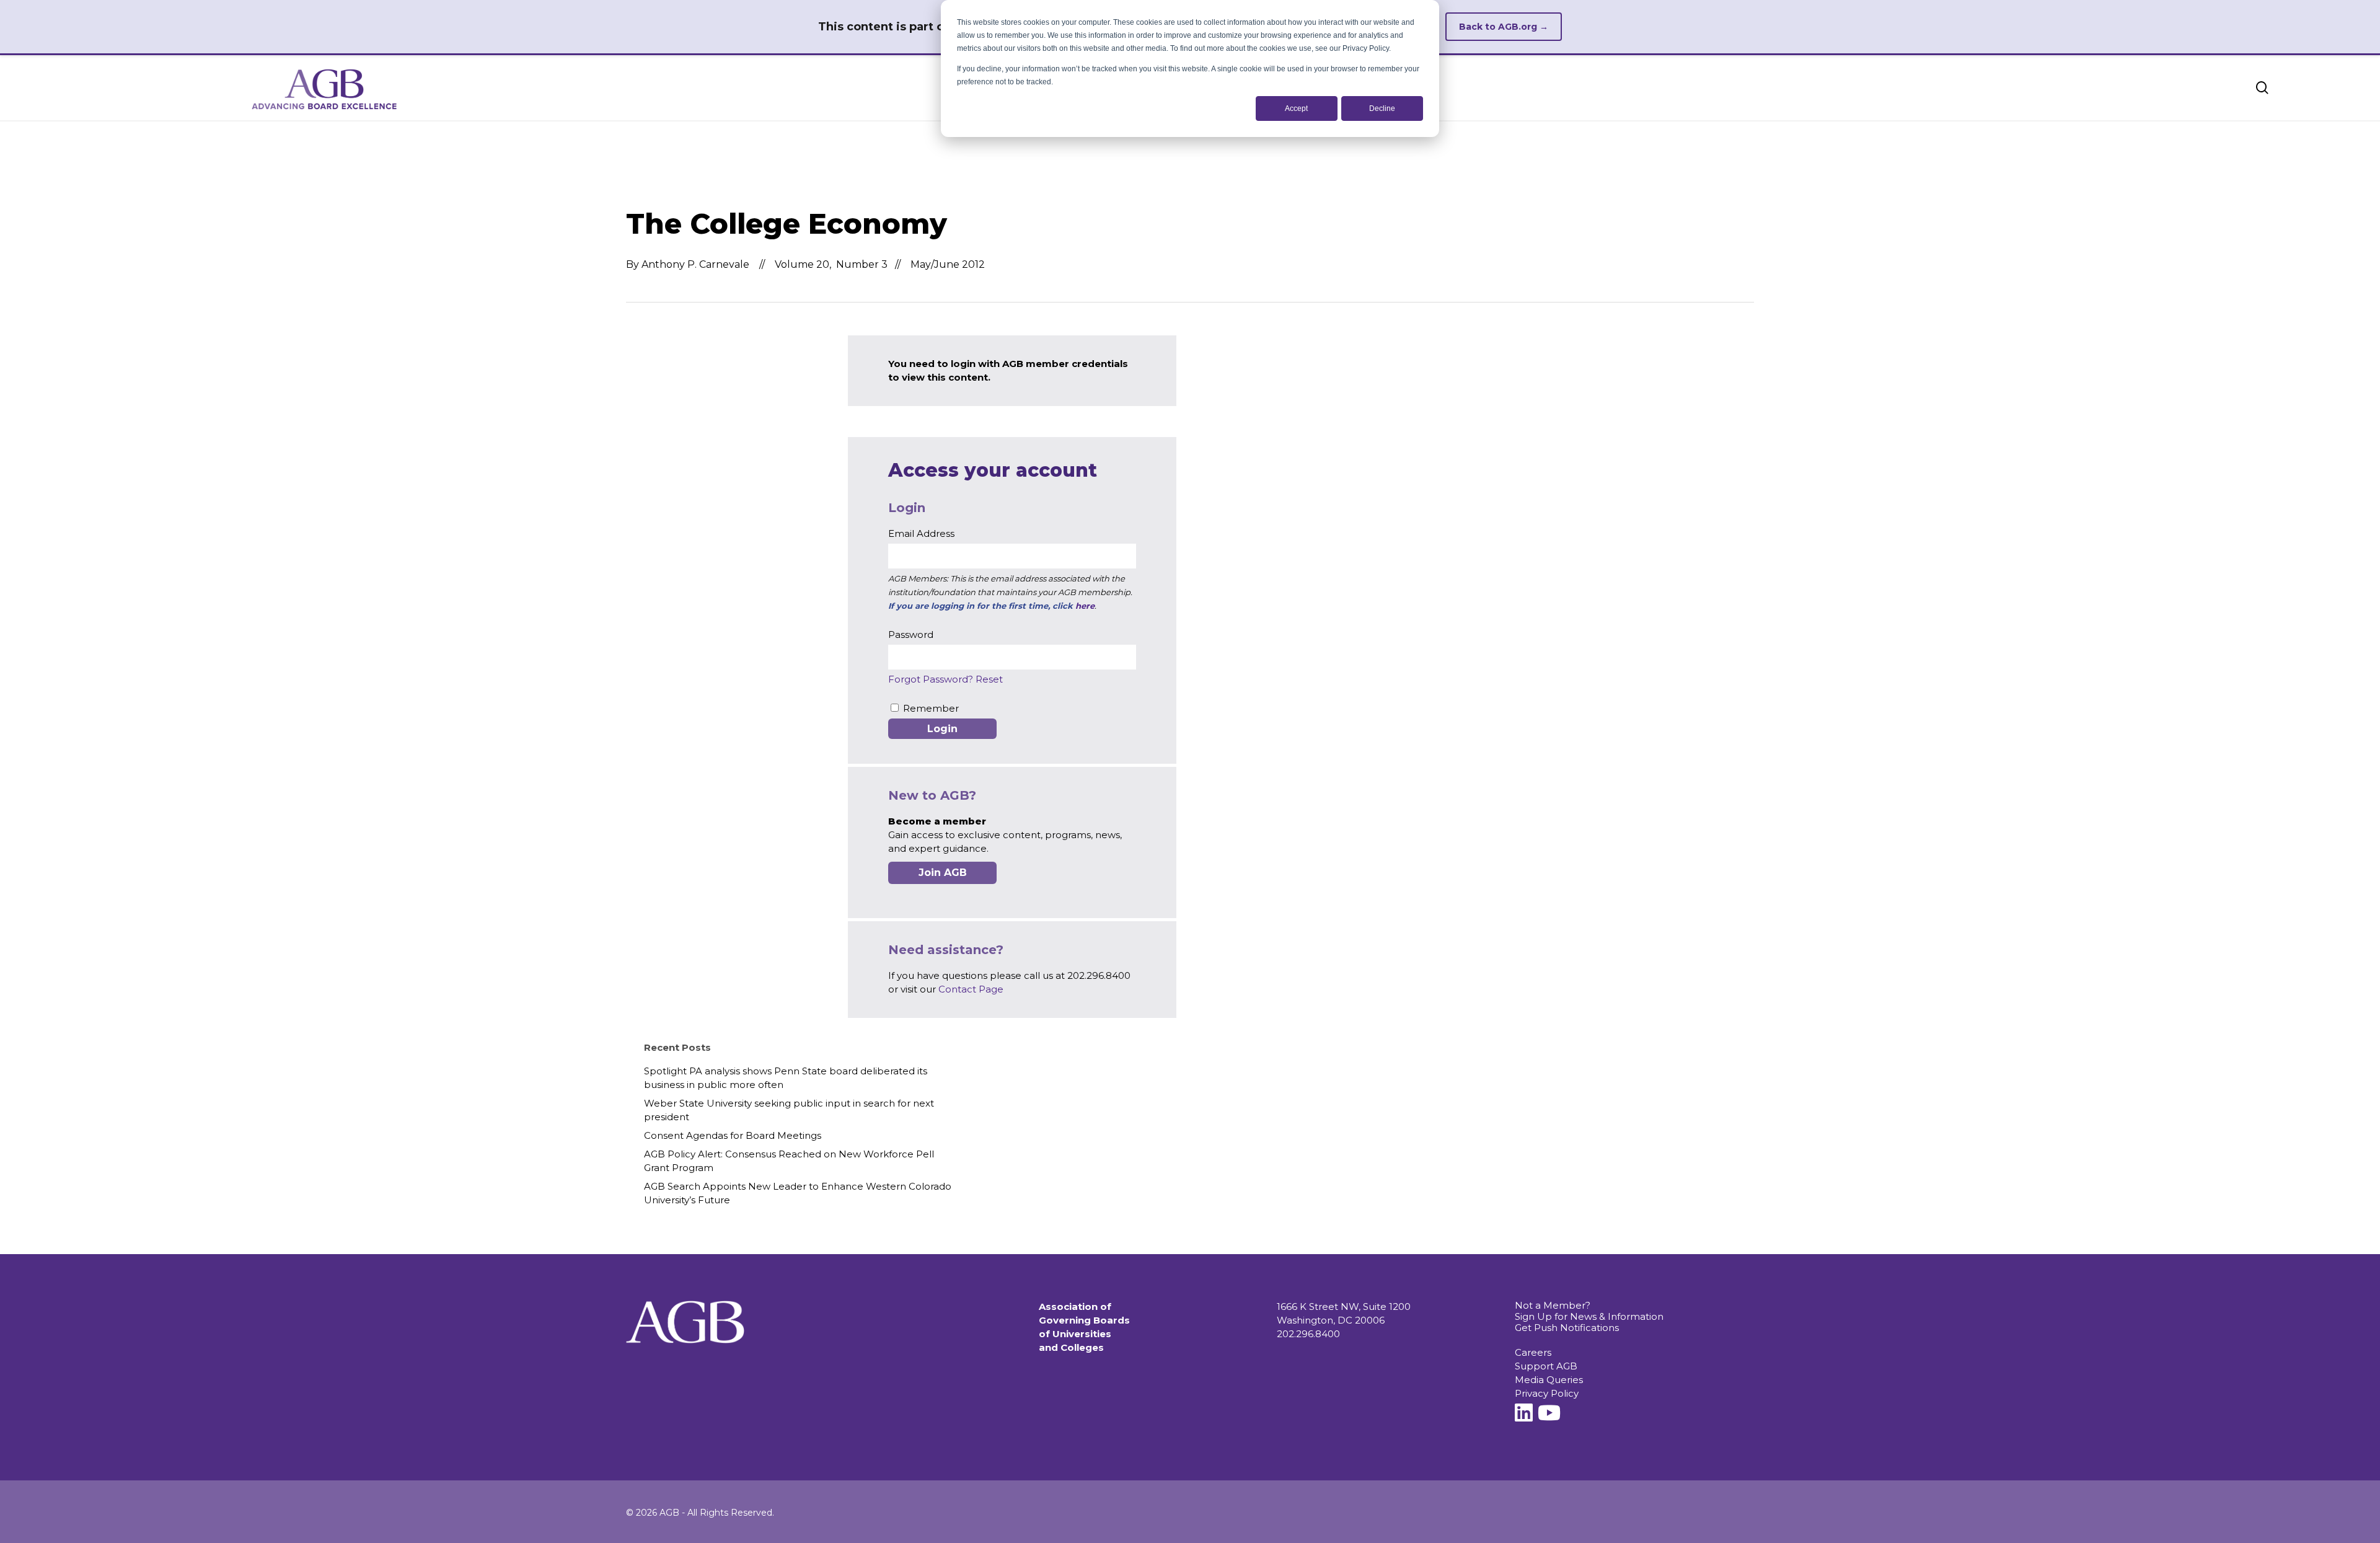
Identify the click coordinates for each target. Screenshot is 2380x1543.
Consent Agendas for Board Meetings (733, 1135)
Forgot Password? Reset (945, 679)
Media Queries (1549, 1380)
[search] (2262, 88)
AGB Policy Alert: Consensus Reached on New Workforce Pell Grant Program (789, 1161)
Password (911, 634)
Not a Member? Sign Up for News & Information (1589, 1311)
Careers (1533, 1352)
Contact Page (971, 989)
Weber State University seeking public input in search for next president (789, 1110)
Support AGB (1546, 1366)
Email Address (921, 533)
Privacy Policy (1547, 1393)
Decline (1382, 108)
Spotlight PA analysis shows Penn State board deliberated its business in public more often (786, 1078)
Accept (1296, 108)
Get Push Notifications (1567, 1328)
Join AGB (943, 873)
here (1085, 606)
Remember (931, 708)
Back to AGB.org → (1504, 27)
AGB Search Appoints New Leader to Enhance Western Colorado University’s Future (798, 1193)
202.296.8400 (1308, 1334)
